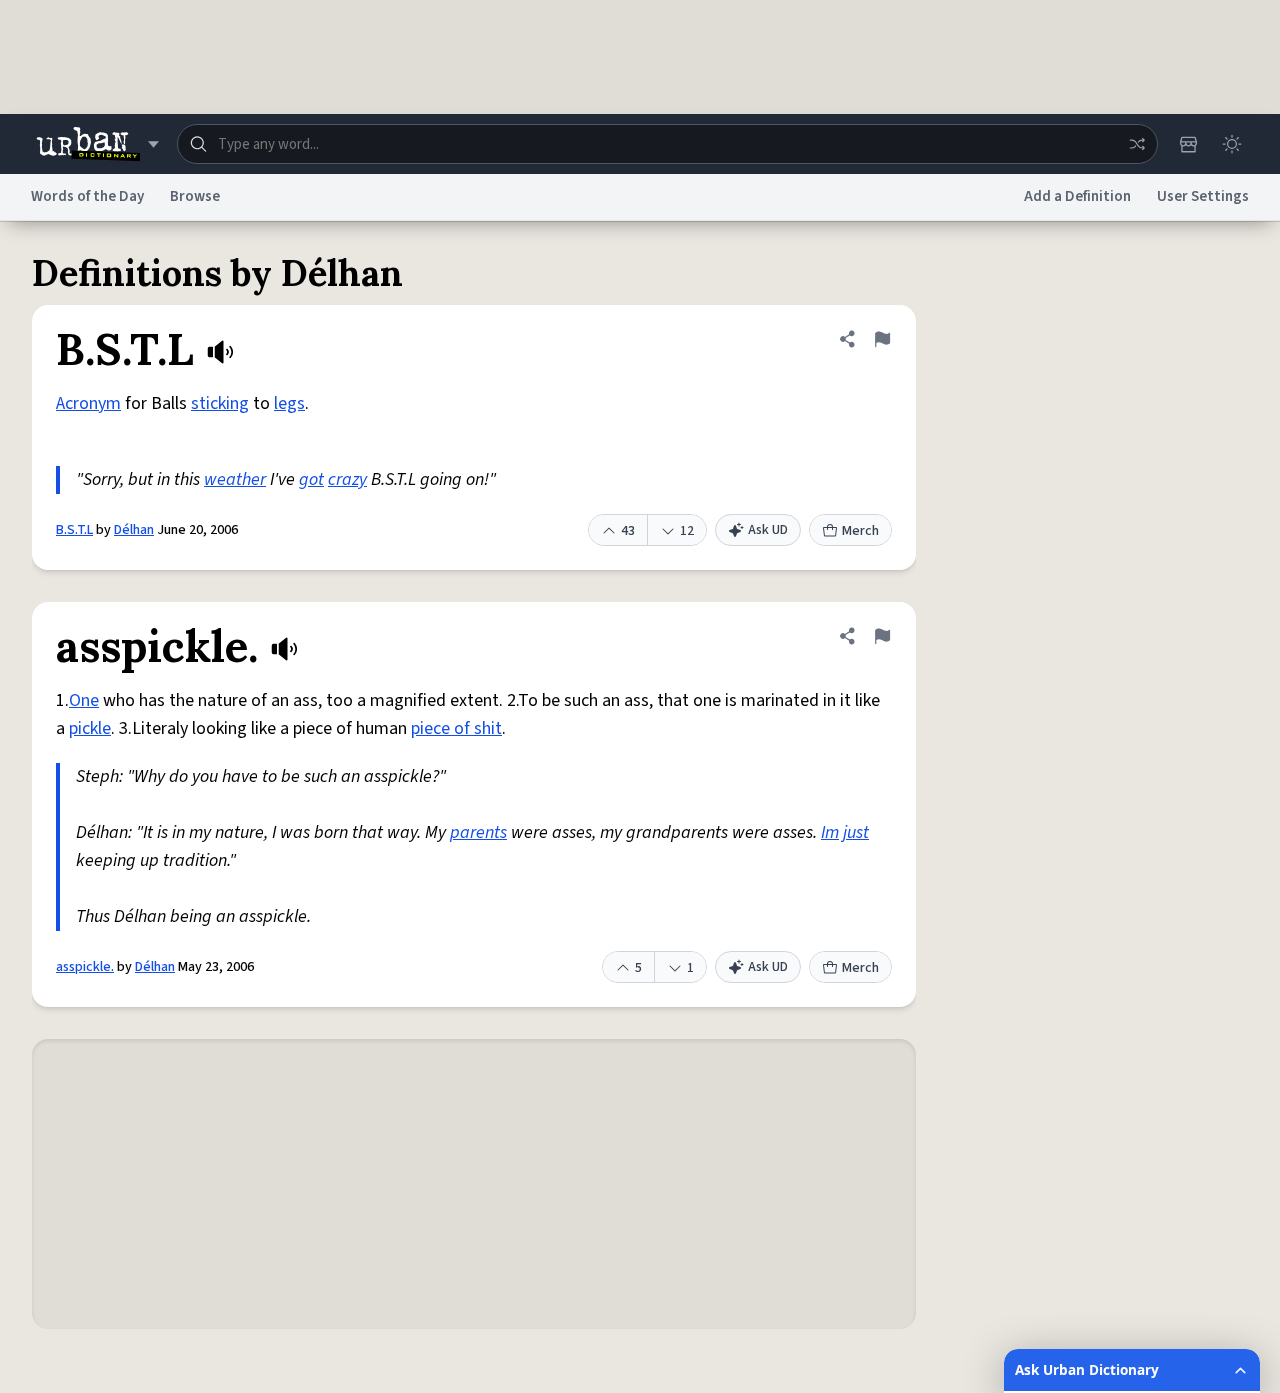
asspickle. (85, 967)
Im (830, 832)
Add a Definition (1077, 196)
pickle (90, 728)
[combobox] (667, 144)
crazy (347, 479)
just (856, 832)
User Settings (1203, 196)
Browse (195, 196)
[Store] (1188, 144)
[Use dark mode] (1232, 144)
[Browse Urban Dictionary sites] (97, 144)
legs (289, 403)
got (311, 479)
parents (478, 832)
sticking (220, 403)
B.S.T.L (74, 530)
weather (235, 479)
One (84, 700)
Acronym (88, 403)
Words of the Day (87, 196)
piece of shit (456, 728)
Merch (860, 531)
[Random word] (1137, 144)
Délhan (134, 530)
